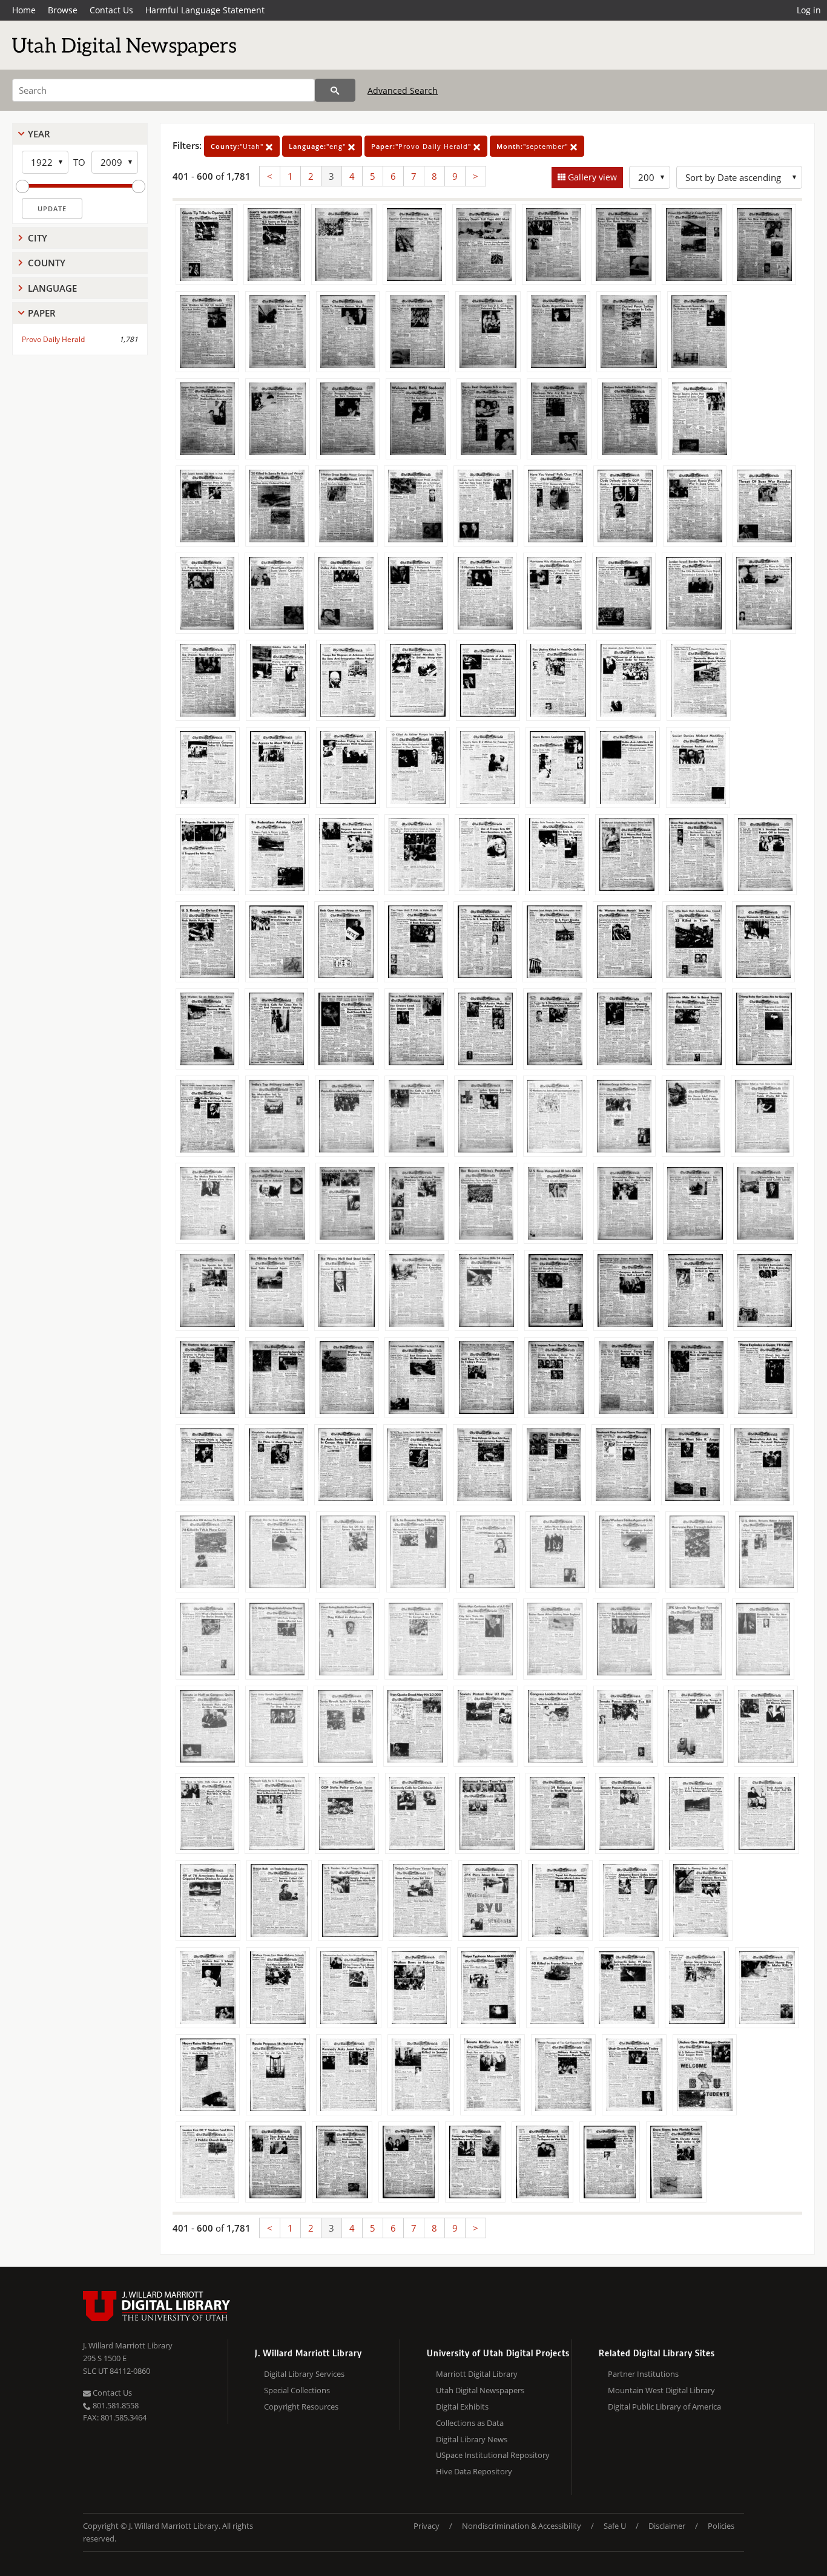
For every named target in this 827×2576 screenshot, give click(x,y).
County (47, 263)
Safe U (615, 2526)
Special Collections (297, 2390)
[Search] (335, 90)
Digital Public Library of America (664, 2407)
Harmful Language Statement (205, 10)
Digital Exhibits (462, 2407)
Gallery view (591, 177)
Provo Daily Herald (53, 339)
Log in (809, 10)
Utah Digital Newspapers (480, 2390)
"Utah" (238, 146)
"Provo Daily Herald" (422, 146)
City (38, 238)
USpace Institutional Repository (493, 2455)
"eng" (318, 146)
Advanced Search (403, 90)
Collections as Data (470, 2423)
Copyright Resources (301, 2407)
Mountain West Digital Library (661, 2390)
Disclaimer (667, 2526)
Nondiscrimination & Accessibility (522, 2526)
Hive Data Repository (474, 2471)
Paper (42, 313)
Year (39, 134)
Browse (63, 10)
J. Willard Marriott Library (128, 2345)
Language (52, 288)
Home (24, 10)
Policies (721, 2526)
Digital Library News (472, 2439)
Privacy (427, 2526)
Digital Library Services (304, 2374)
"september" (533, 146)
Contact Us (111, 10)
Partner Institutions (643, 2374)
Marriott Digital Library (477, 2374)
